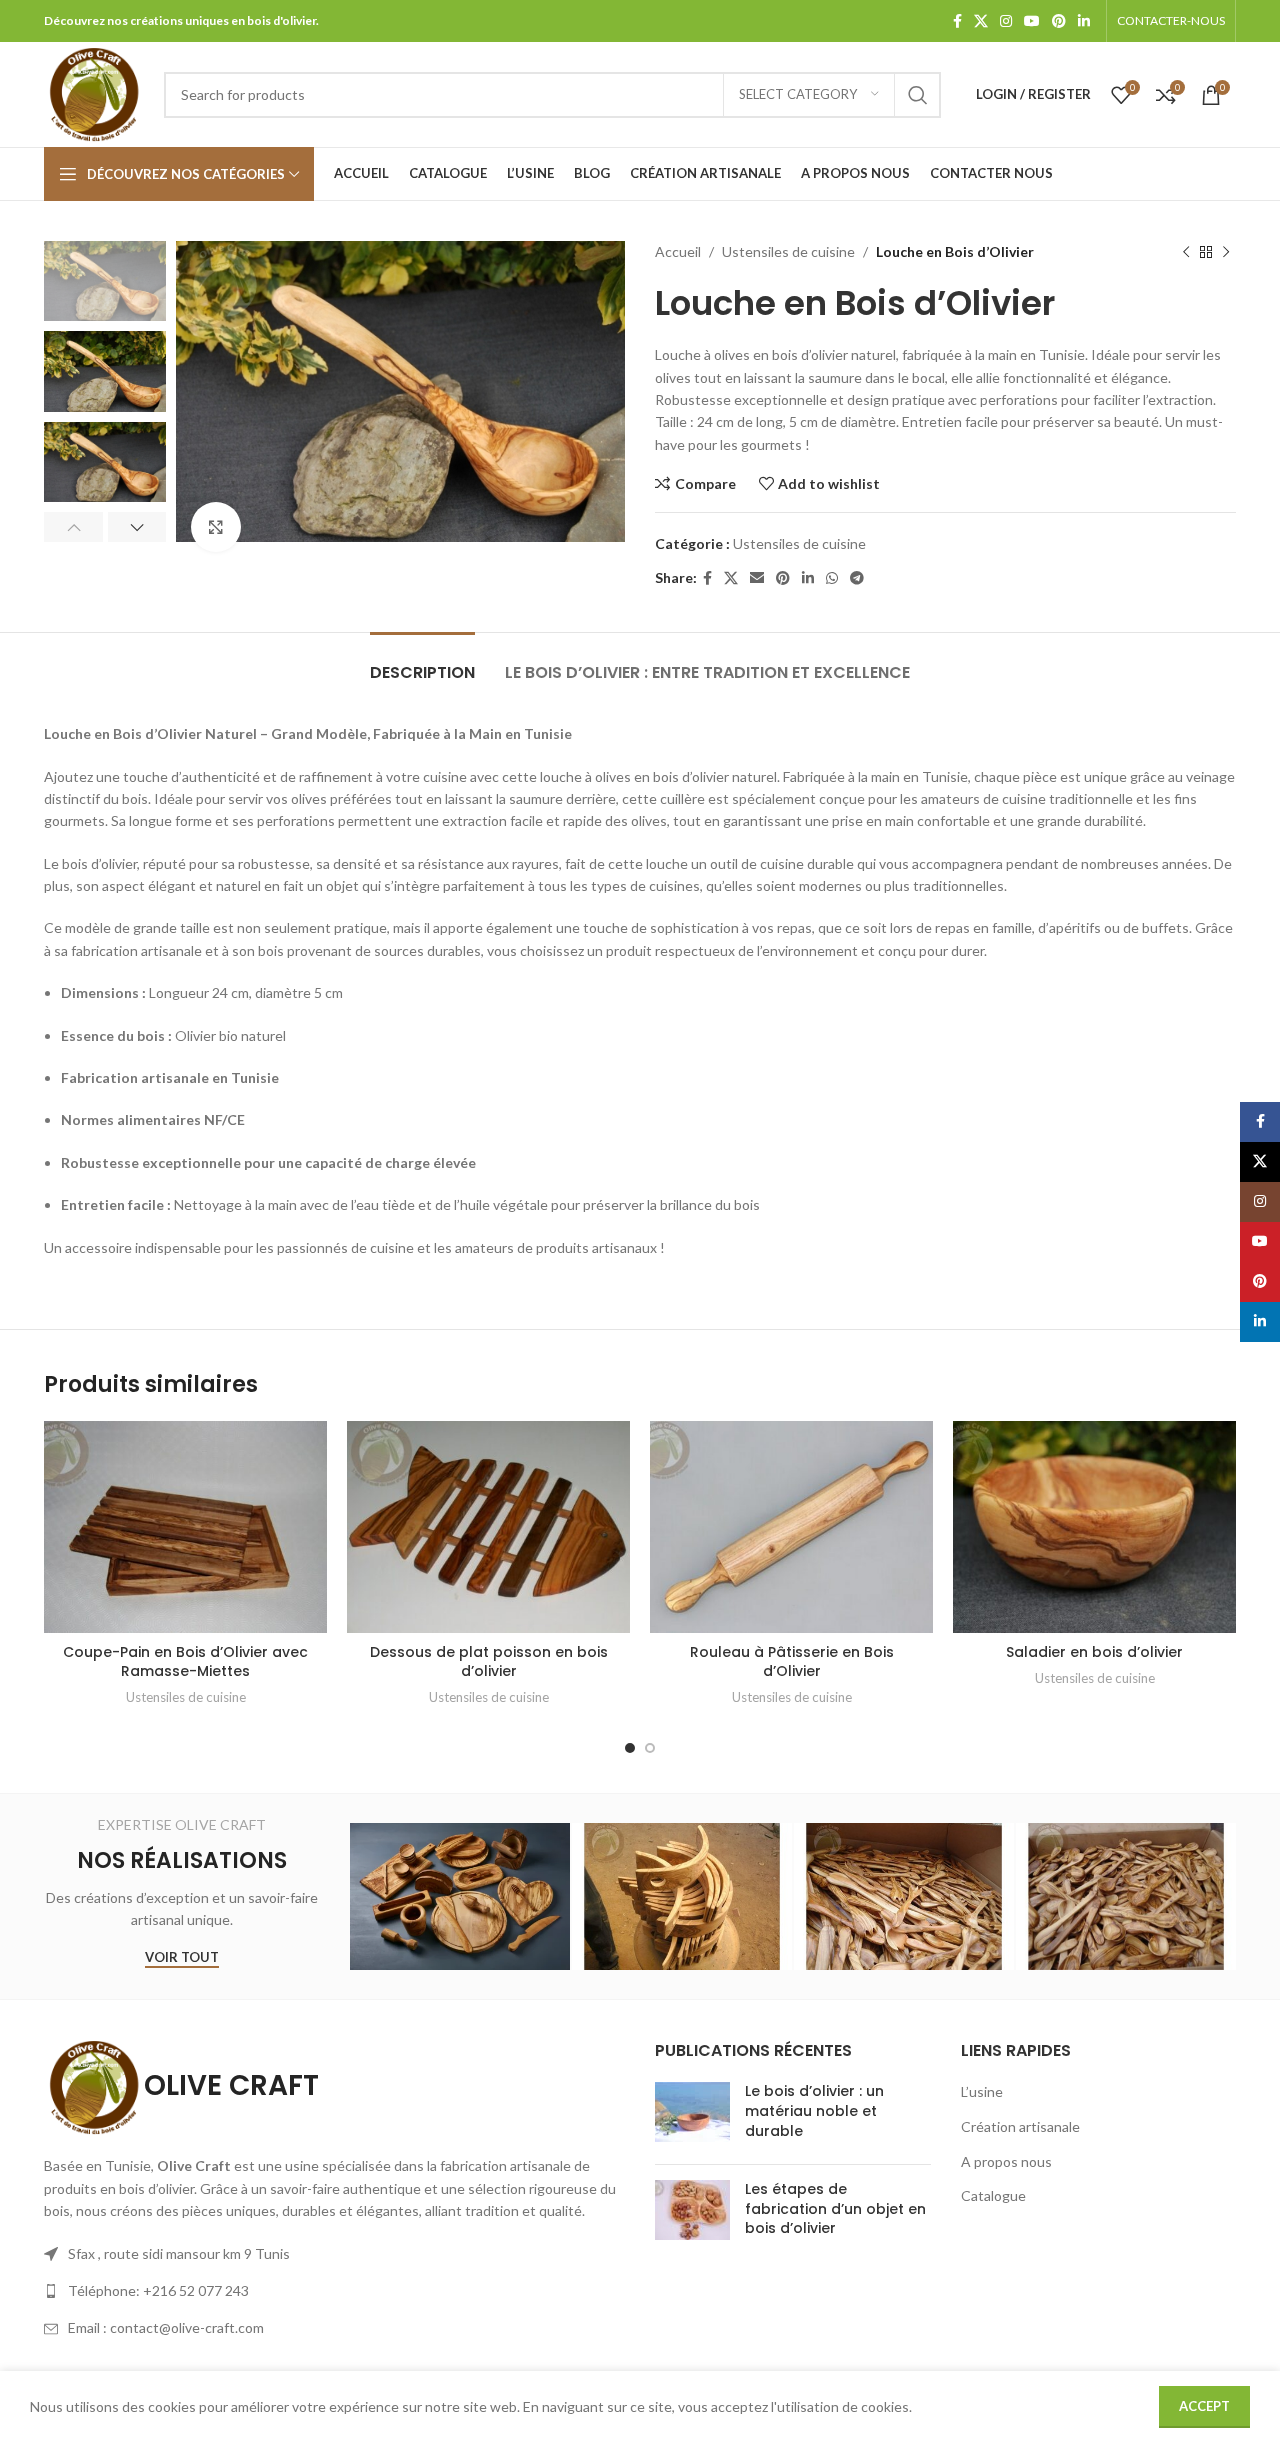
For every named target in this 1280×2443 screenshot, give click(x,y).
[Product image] (185, 1527)
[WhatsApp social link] (832, 578)
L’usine (982, 2091)
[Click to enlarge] (216, 527)
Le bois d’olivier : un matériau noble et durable (814, 2110)
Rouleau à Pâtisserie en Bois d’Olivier (792, 1662)
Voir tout (182, 1957)
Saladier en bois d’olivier (1094, 1652)
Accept (1204, 2406)
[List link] (334, 2291)
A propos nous (1006, 2161)
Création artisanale (1020, 2126)
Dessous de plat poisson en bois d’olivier (489, 1662)
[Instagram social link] (1006, 21)
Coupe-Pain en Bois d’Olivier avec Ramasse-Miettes (185, 1662)
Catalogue (993, 2195)
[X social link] (981, 21)
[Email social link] (757, 578)
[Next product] (1226, 252)
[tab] (422, 662)
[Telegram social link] (857, 578)
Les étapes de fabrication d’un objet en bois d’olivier (835, 2208)
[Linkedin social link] (1084, 21)
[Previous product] (1186, 252)
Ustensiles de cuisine (788, 251)
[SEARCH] (918, 95)
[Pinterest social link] (1059, 21)
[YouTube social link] (1032, 21)
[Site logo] (94, 92)
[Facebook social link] (957, 21)
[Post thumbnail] (692, 2115)
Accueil (678, 251)
